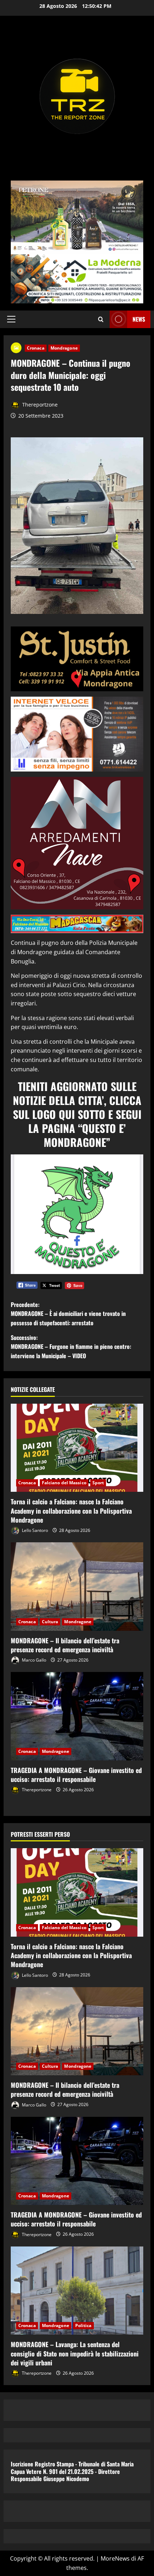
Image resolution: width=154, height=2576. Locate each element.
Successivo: (71, 1347)
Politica (83, 2325)
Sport (98, 1483)
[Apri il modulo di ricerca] (101, 319)
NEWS (139, 319)
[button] (11, 319)
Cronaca (36, 348)
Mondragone (64, 348)
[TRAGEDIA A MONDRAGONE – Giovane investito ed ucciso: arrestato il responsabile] (77, 1716)
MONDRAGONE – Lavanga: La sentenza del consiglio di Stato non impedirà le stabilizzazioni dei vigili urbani (75, 2353)
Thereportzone (39, 405)
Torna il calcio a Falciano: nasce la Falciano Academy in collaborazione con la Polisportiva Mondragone (71, 1510)
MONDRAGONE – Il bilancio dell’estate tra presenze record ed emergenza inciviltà (65, 1645)
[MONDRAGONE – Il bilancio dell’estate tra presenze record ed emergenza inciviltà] (77, 1587)
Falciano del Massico (64, 1483)
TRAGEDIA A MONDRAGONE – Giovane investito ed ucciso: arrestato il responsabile (76, 1775)
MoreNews (115, 2558)
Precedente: (68, 1314)
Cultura (50, 1622)
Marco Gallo (33, 1660)
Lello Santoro (34, 1530)
